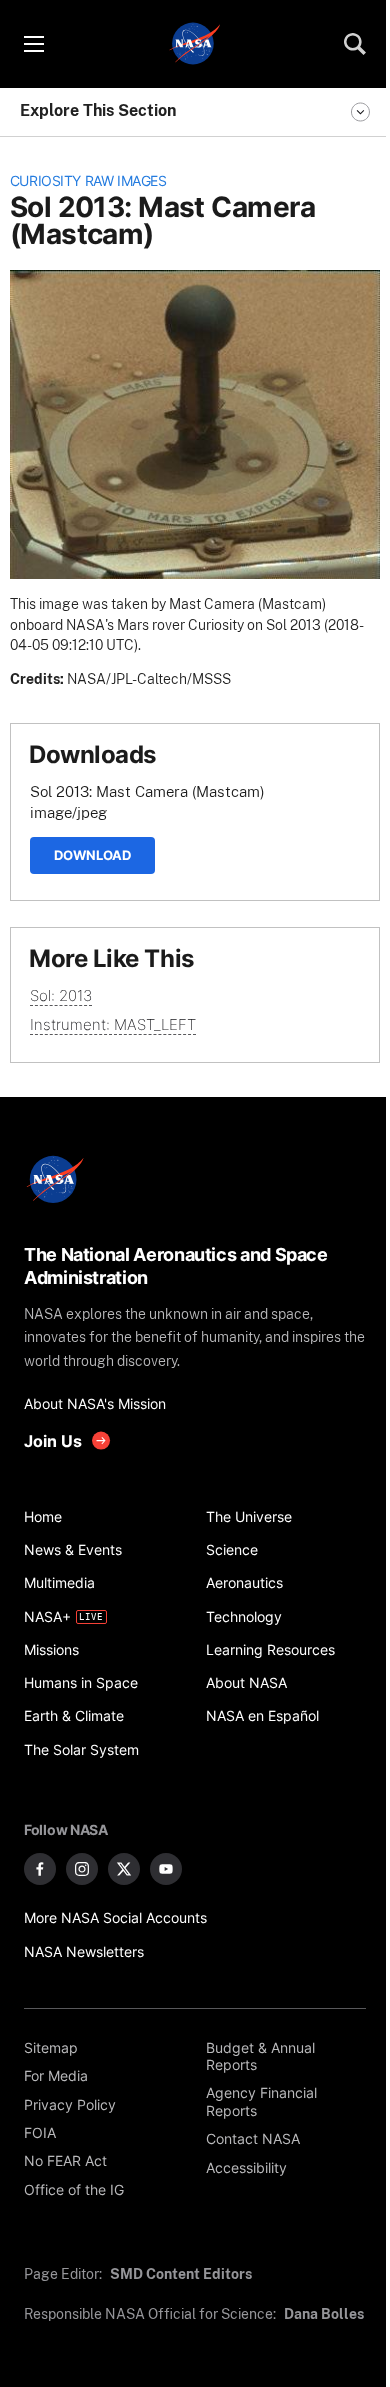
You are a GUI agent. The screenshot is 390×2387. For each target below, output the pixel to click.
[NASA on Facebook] (40, 1869)
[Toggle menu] (33, 44)
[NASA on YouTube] (166, 1869)
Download (92, 855)
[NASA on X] (124, 1869)
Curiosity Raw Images (88, 181)
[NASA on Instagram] (82, 1869)
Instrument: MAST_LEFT (113, 1024)
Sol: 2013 (61, 995)
